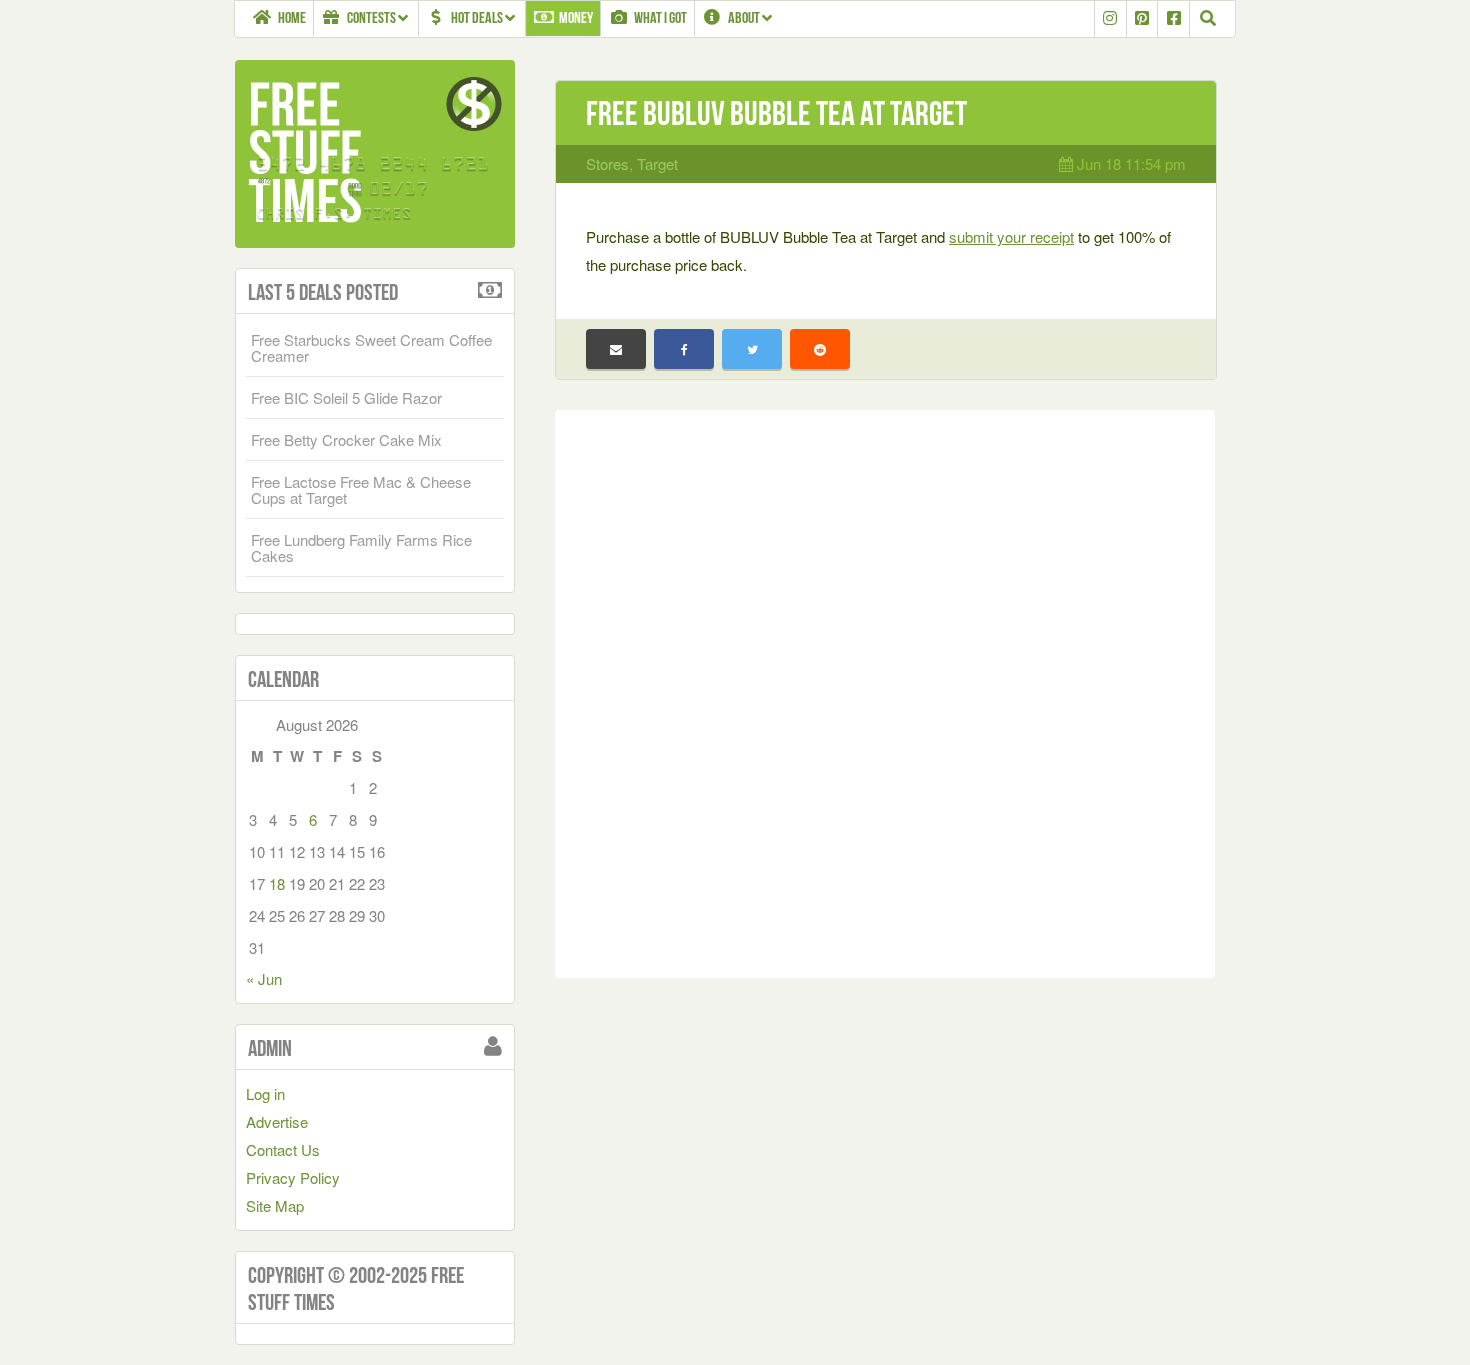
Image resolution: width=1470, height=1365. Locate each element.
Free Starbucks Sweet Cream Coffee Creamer (371, 347)
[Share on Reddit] (820, 349)
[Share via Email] (616, 349)
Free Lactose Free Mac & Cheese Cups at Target (361, 489)
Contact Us (283, 1149)
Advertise (277, 1121)
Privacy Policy (293, 1177)
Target (657, 163)
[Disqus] (885, 690)
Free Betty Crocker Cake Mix (346, 439)
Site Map (275, 1205)
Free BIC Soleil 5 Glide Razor (346, 397)
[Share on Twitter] (752, 349)
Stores (607, 163)
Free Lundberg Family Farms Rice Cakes (361, 547)
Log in (265, 1093)
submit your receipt (1011, 236)
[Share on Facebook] (684, 349)
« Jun (264, 978)
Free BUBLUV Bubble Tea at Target (776, 113)
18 (277, 883)
